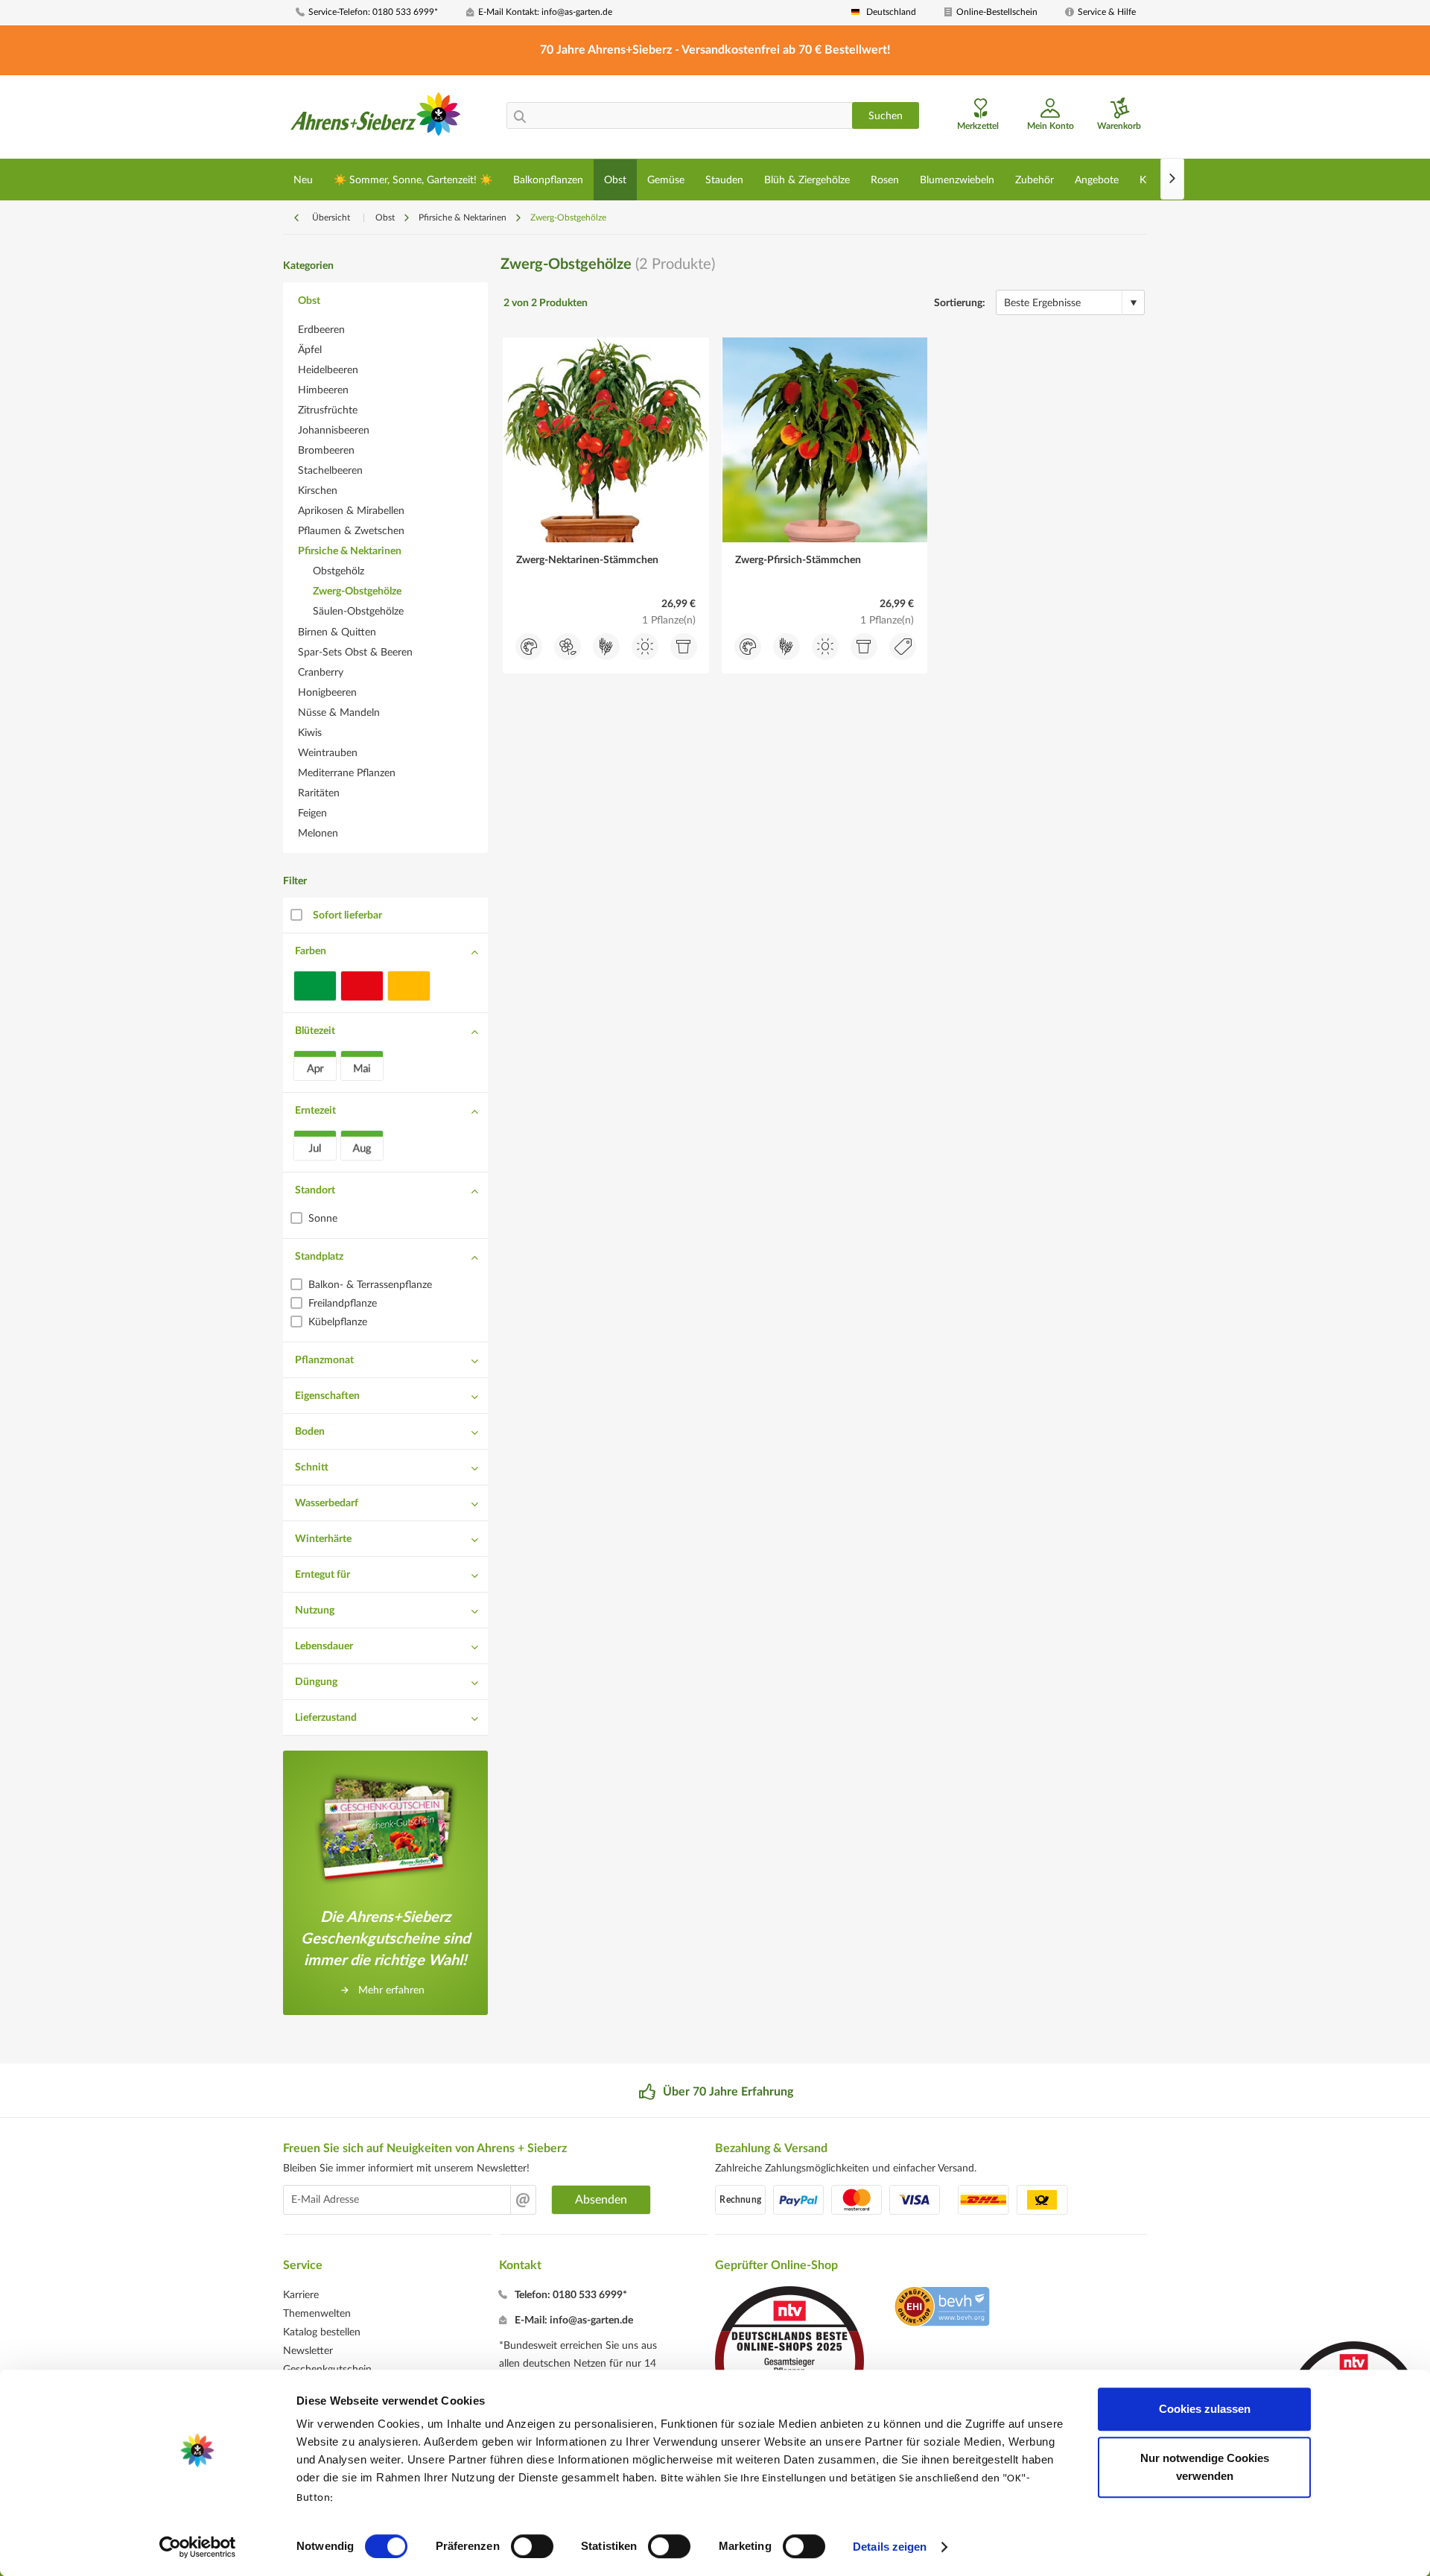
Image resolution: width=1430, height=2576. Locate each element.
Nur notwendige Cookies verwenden (1205, 2467)
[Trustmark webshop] (942, 2309)
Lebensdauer (324, 1646)
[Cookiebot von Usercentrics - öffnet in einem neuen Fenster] (198, 2547)
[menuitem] (375, 12)
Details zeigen (890, 2547)
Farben (311, 951)
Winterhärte (323, 1539)
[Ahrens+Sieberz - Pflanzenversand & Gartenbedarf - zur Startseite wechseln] (376, 118)
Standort (315, 1190)
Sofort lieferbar (347, 916)
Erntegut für (322, 1575)
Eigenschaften (327, 1396)
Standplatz (319, 1257)
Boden (310, 1432)
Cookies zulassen (1205, 2409)
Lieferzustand (326, 1718)
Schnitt (312, 1468)
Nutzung (315, 1611)
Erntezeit (315, 1111)
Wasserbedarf (327, 1503)
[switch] (532, 2546)
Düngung (316, 1682)
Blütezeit (315, 1031)
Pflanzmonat (324, 1360)
